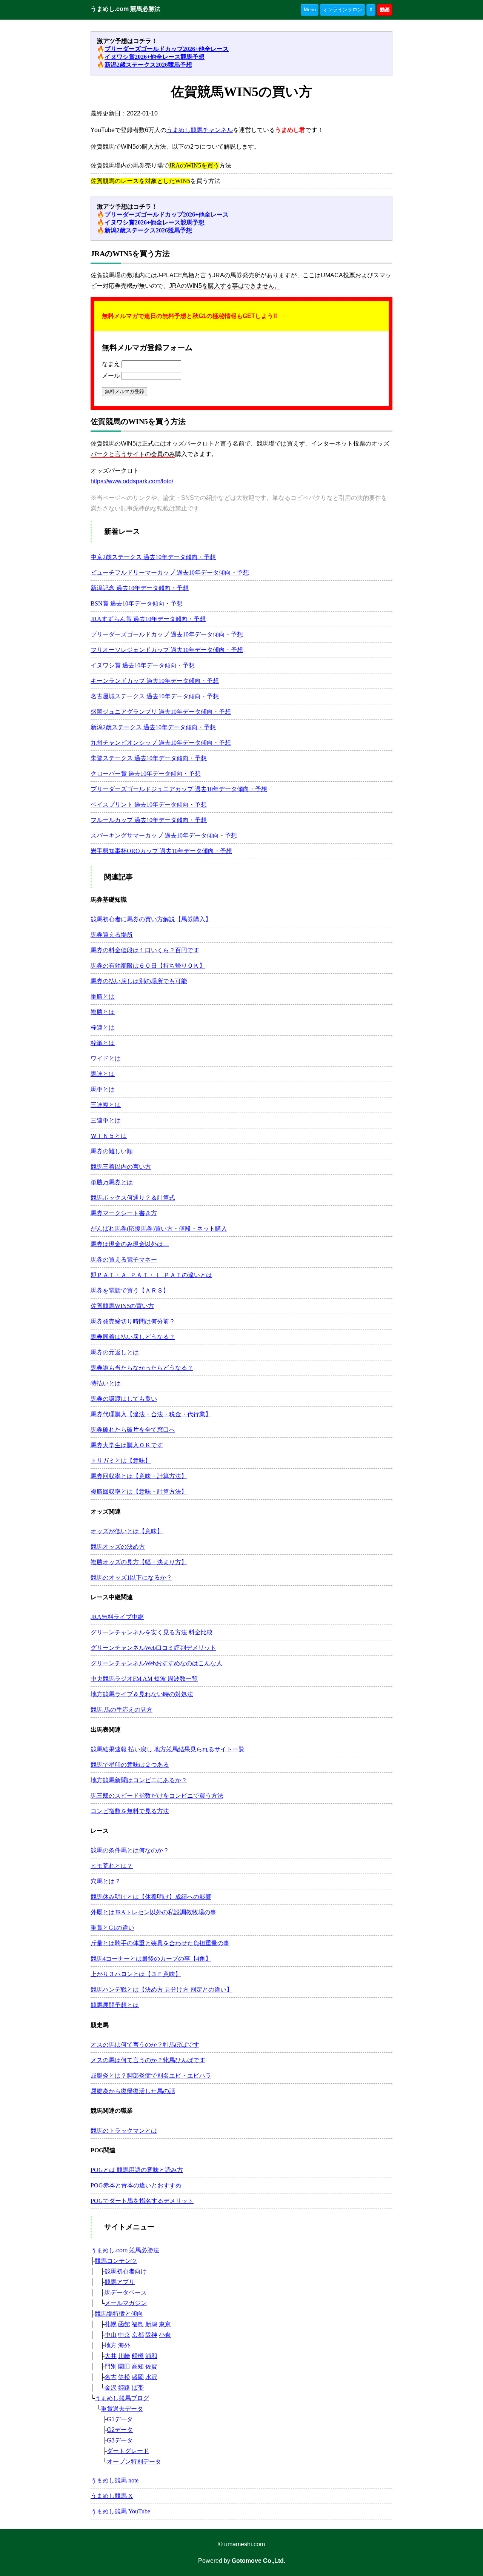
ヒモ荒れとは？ (112, 1866)
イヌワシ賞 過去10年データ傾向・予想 (143, 665)
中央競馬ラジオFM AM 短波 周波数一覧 (144, 1679)
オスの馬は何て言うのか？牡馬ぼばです (145, 2045)
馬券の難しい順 (112, 1151)
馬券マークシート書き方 (124, 1213)
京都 (138, 2335)
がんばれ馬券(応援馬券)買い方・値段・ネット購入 (159, 1229)
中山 (111, 2335)
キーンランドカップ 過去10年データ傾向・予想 (155, 681)
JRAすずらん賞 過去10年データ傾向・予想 (148, 619)
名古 (111, 2377)
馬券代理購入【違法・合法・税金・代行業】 (151, 1414)
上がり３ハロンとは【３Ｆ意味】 (136, 1974)
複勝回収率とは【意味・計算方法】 (139, 1492)
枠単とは (103, 1043)
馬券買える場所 (112, 935)
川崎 (124, 2356)
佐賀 (151, 2366)
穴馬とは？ (106, 1881)
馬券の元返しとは (115, 1352)
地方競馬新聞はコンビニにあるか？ (139, 1780)
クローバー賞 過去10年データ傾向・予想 (146, 774)
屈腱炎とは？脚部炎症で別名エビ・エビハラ (151, 2076)
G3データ (120, 2440)
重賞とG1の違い (112, 1928)
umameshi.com (245, 2544)
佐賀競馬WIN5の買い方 (122, 1306)
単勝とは (103, 997)
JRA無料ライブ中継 (117, 1617)
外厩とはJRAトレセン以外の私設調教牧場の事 (153, 1912)
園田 (124, 2366)
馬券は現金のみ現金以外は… (130, 1244)
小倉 (165, 2335)
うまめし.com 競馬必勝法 (125, 9)
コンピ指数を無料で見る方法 (130, 1811)
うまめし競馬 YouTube (120, 2511)
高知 (138, 2366)
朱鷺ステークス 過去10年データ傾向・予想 (149, 758)
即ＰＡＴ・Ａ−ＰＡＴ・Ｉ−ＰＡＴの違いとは (151, 1275)
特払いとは (106, 1383)
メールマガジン (126, 2303)
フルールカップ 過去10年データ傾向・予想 (149, 820)
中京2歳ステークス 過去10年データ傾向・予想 (153, 557)
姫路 (124, 2388)
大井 (111, 2356)
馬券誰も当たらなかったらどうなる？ (142, 1368)
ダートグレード (128, 2451)
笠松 (124, 2377)
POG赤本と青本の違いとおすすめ (136, 2185)
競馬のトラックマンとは (124, 2131)
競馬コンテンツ (116, 2261)
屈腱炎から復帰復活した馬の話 (133, 2091)
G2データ (120, 2430)
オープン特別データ (134, 2461)
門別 (111, 2366)
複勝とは (103, 1012)
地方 (111, 2345)
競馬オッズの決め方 (118, 1547)
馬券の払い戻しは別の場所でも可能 (139, 981)
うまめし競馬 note (115, 2480)
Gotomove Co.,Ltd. (258, 2561)
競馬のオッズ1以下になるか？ (131, 1578)
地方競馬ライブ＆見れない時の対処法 (142, 1694)
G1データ (120, 2419)
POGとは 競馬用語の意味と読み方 (137, 2170)
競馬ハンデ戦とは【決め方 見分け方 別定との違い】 (162, 1990)
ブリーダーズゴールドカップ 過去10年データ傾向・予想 (167, 634)
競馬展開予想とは (115, 2005)
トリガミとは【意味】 (121, 1461)
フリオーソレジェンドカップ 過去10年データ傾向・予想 (167, 650)
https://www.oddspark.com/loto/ (132, 481)
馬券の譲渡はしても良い (124, 1399)
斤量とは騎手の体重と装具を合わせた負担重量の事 (160, 1943)
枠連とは (103, 1027)
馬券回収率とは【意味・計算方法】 (139, 1476)
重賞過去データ (122, 2409)
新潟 (151, 2324)
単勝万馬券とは (112, 1182)
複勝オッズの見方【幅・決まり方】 (139, 1562)
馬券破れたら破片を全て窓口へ (133, 1430)
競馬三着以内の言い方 (121, 1167)
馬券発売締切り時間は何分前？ (133, 1321)
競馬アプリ (120, 2282)
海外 (124, 2345)
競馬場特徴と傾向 (119, 2314)
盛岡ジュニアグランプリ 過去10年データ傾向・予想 (161, 712)
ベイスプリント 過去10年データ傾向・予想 (149, 805)
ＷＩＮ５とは (109, 1136)
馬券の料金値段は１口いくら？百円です (145, 950)
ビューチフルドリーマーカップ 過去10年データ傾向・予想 (170, 573)
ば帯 (138, 2388)
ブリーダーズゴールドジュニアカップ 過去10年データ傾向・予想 (179, 789)
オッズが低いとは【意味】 (127, 1531)
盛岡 (138, 2377)
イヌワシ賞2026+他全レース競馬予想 (155, 57)
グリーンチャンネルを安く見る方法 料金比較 (152, 1632)
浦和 (151, 2356)
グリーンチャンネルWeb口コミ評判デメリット (153, 1648)
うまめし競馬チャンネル (200, 130)
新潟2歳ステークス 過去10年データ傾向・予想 (153, 727)
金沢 (111, 2388)
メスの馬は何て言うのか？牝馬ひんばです (148, 2060)
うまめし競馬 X (112, 2496)
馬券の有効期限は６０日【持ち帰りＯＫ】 (148, 966)
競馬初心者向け (126, 2271)
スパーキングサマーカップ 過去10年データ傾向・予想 (164, 835)
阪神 (151, 2335)
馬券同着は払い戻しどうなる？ (133, 1337)
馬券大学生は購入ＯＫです (127, 1445)
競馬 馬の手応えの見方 (122, 1710)
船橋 (138, 2356)
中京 (124, 2335)
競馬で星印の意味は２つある (130, 1765)
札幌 (111, 2324)
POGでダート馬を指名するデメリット (142, 2201)
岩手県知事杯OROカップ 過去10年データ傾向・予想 (161, 851)
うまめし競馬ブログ (122, 2398)
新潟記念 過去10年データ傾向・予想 (140, 588)
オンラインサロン (343, 10)
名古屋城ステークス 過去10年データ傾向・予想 (155, 696)
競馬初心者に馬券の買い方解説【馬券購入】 (151, 919)
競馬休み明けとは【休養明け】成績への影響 (151, 1897)
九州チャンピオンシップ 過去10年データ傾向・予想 (161, 743)
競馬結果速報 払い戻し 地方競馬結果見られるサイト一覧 (168, 1749)
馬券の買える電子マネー (124, 1260)
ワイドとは (106, 1058)
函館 (124, 2324)
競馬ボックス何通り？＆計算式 (133, 1198)
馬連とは (103, 1074)
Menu (310, 10)
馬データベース (126, 2292)
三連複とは (106, 1105)
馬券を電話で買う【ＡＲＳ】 (130, 1290)
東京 (165, 2324)
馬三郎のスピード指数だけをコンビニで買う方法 (157, 1796)
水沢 (151, 2377)
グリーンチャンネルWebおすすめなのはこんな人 (156, 1663)
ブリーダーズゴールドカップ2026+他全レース (167, 49)
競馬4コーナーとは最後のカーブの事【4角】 (151, 1959)
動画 (385, 10)
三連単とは (106, 1120)
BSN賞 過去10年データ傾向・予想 (137, 603)
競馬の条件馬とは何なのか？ (130, 1850)
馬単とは (103, 1089)
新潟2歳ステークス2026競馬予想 (148, 65)
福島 (138, 2324)
